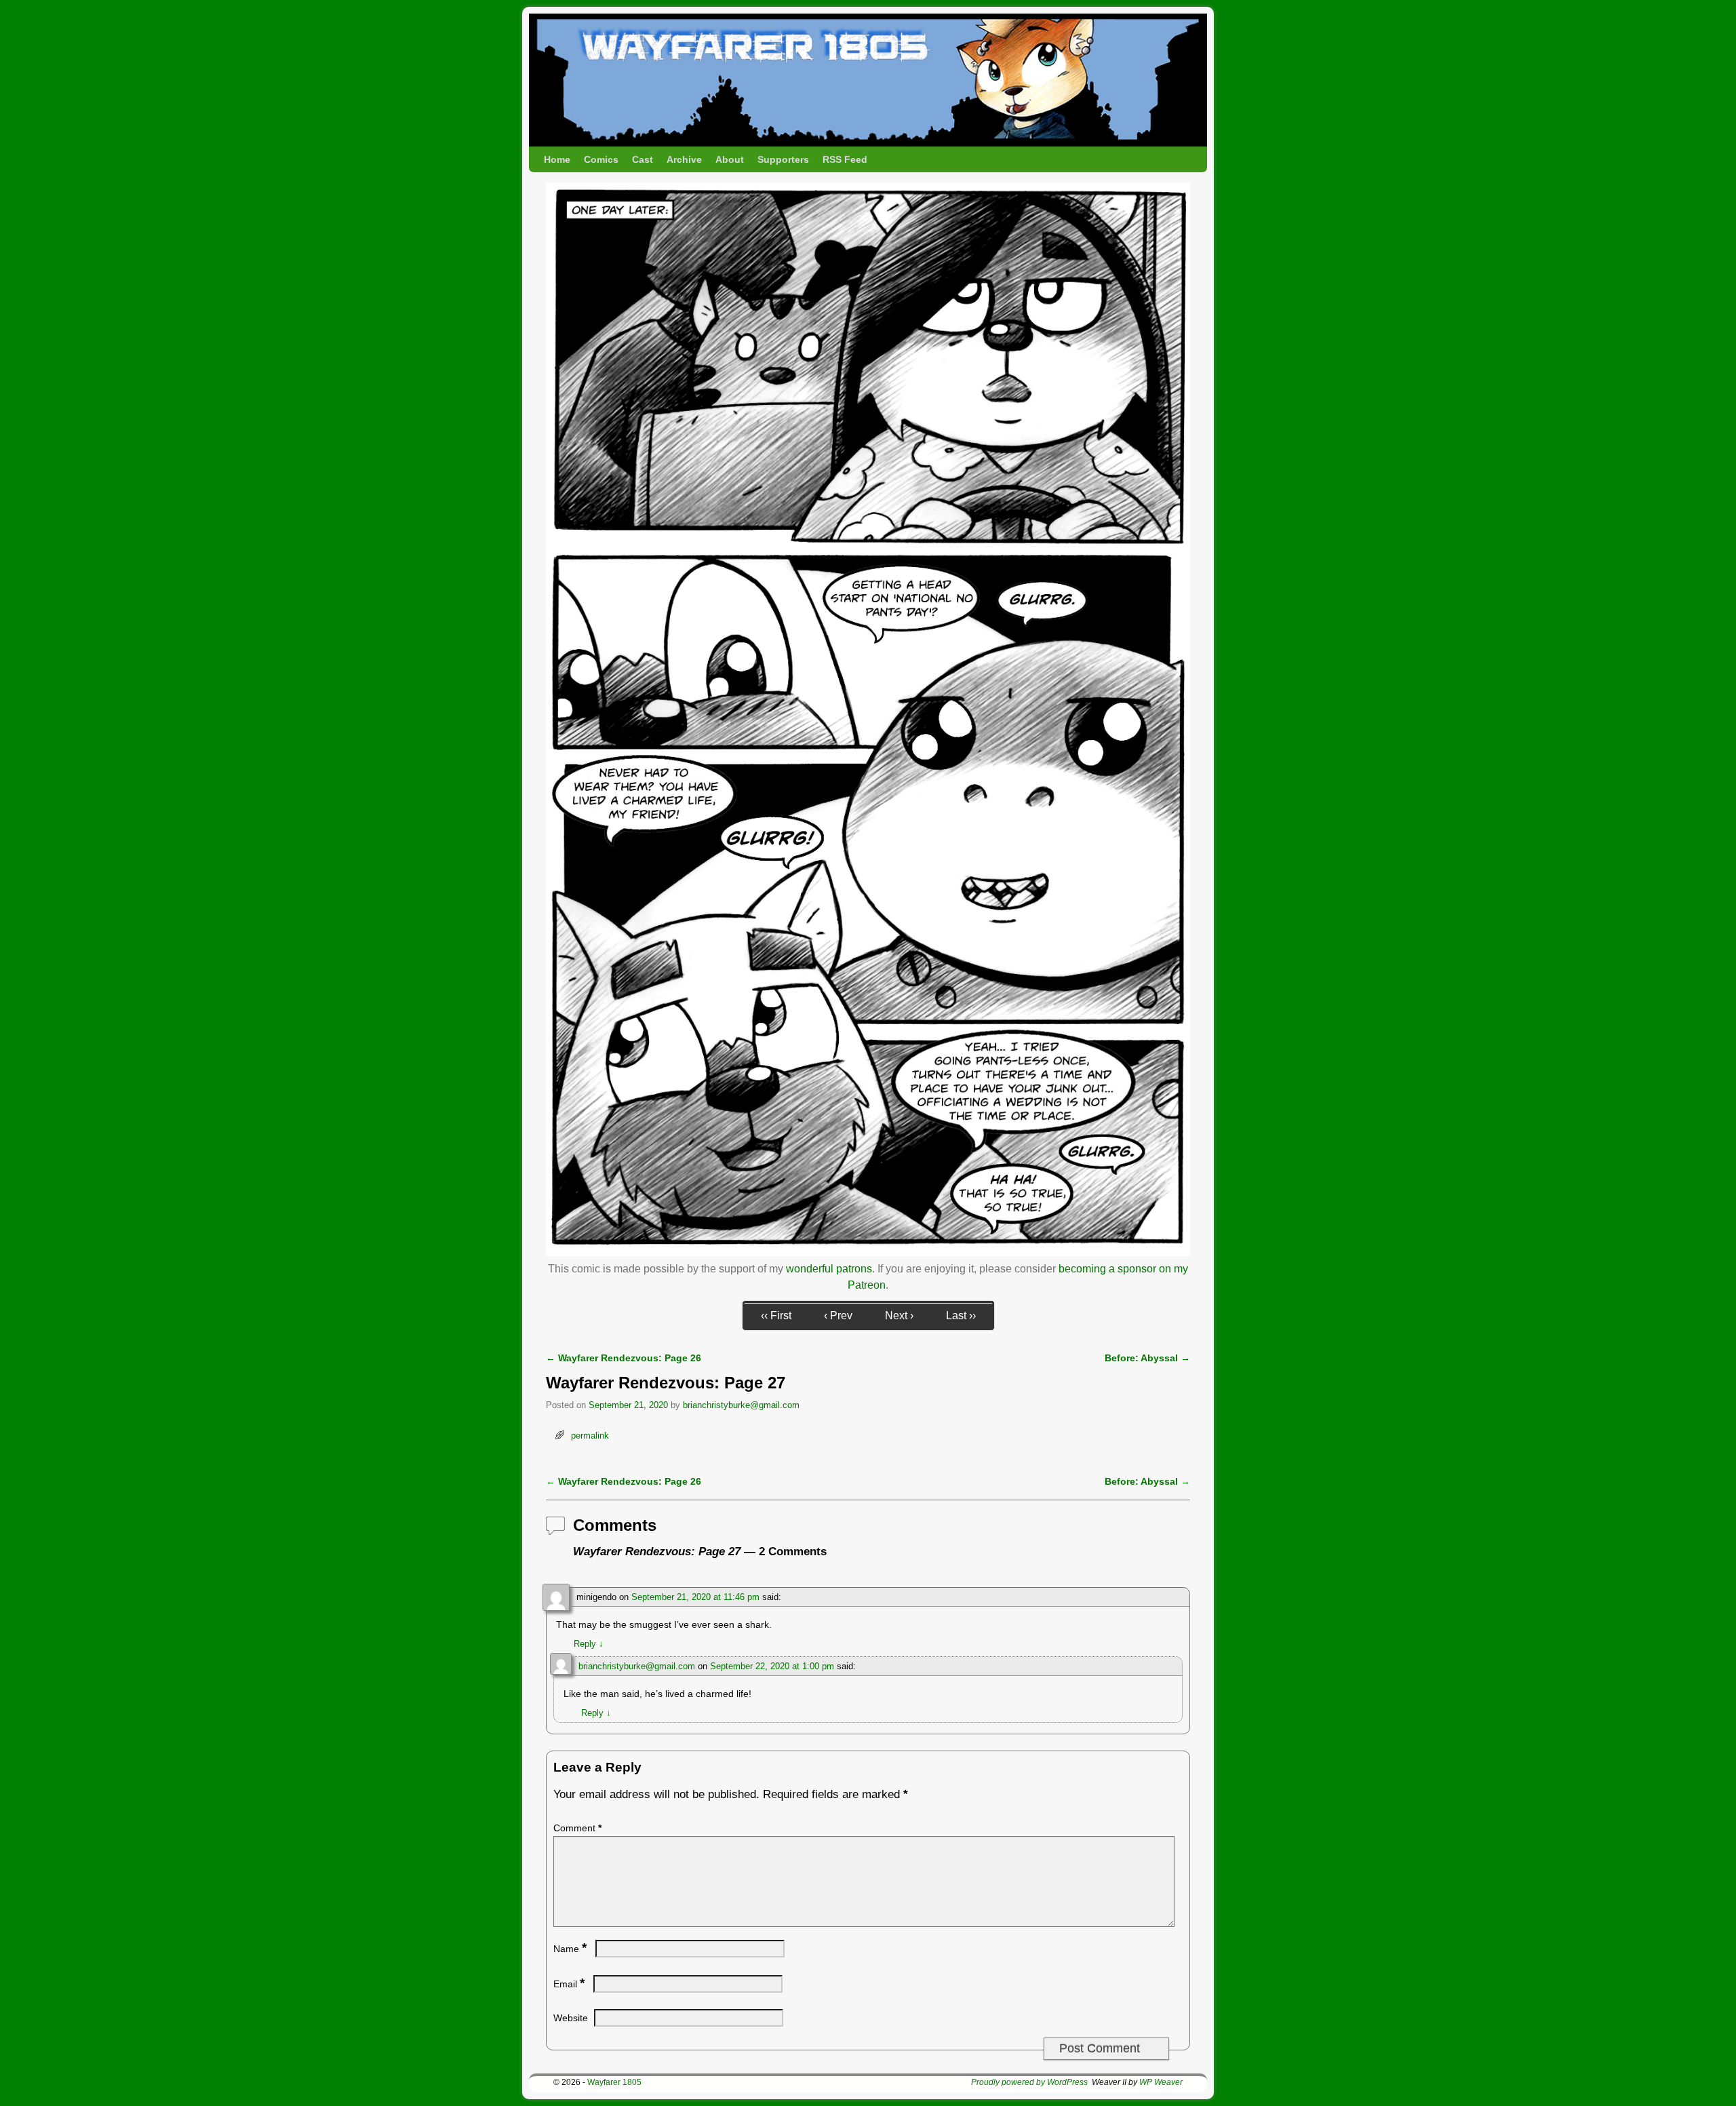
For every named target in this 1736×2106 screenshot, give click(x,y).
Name (570, 1949)
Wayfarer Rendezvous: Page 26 (624, 1358)
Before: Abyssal (1147, 1358)
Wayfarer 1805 (614, 2082)
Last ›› (961, 1315)
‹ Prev (838, 1315)
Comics (601, 159)
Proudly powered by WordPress (1029, 2082)
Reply (589, 1644)
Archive (684, 159)
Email (569, 1984)
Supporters (783, 159)
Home (557, 159)
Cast (643, 159)
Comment (577, 1828)
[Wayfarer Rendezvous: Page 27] (868, 1252)
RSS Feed (845, 159)
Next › (899, 1315)
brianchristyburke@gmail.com (741, 1405)
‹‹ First (776, 1315)
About (730, 159)
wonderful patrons (829, 1269)
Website (571, 2018)
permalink (590, 1436)
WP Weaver (1161, 2082)
